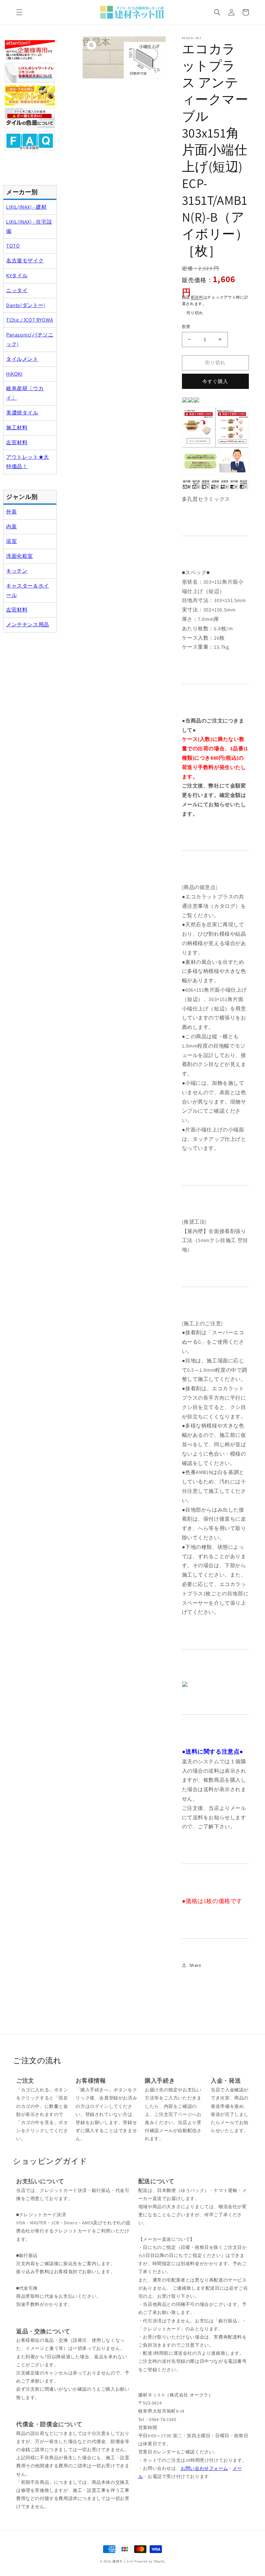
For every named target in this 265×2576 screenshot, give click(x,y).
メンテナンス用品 (28, 625)
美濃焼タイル (22, 413)
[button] (19, 12)
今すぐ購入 (215, 381)
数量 (186, 327)
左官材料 (17, 442)
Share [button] (195, 1965)
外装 (11, 512)
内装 (11, 527)
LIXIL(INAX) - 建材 (26, 207)
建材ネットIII (123, 2561)
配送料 (197, 297)
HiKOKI (14, 374)
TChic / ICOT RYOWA (30, 320)
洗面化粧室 (20, 556)
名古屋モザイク (25, 261)
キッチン (17, 571)
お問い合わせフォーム (204, 2468)
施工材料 (17, 428)
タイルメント (22, 359)
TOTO (13, 246)
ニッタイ (17, 290)
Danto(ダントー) (26, 305)
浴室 (11, 541)
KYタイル (17, 275)
